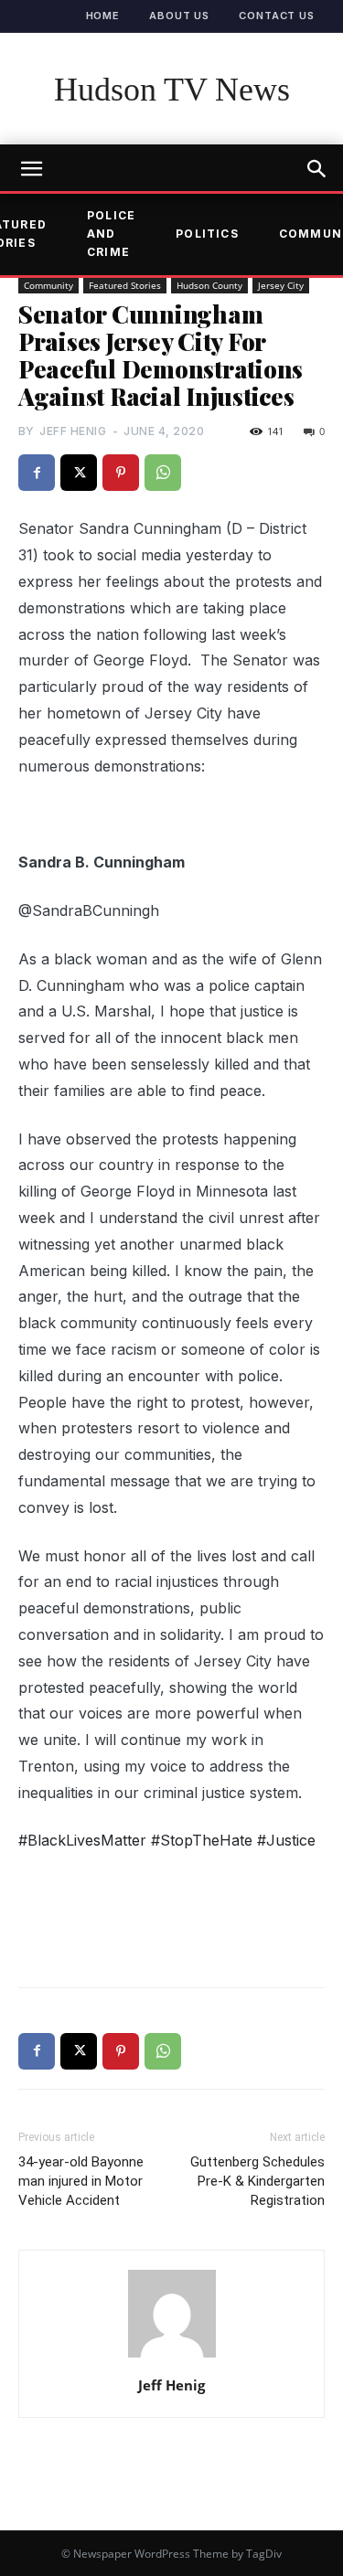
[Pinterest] (121, 473)
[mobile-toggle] (31, 169)
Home (103, 16)
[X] (79, 473)
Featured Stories (125, 285)
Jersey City (281, 285)
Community (48, 285)
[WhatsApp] (163, 473)
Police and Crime (111, 234)
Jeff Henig (73, 431)
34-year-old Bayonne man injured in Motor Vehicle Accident (81, 2181)
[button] (317, 169)
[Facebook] (37, 473)
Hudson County (209, 285)
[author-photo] (172, 2357)
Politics (207, 234)
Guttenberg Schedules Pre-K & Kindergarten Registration (257, 2181)
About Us (179, 16)
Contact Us (277, 16)
